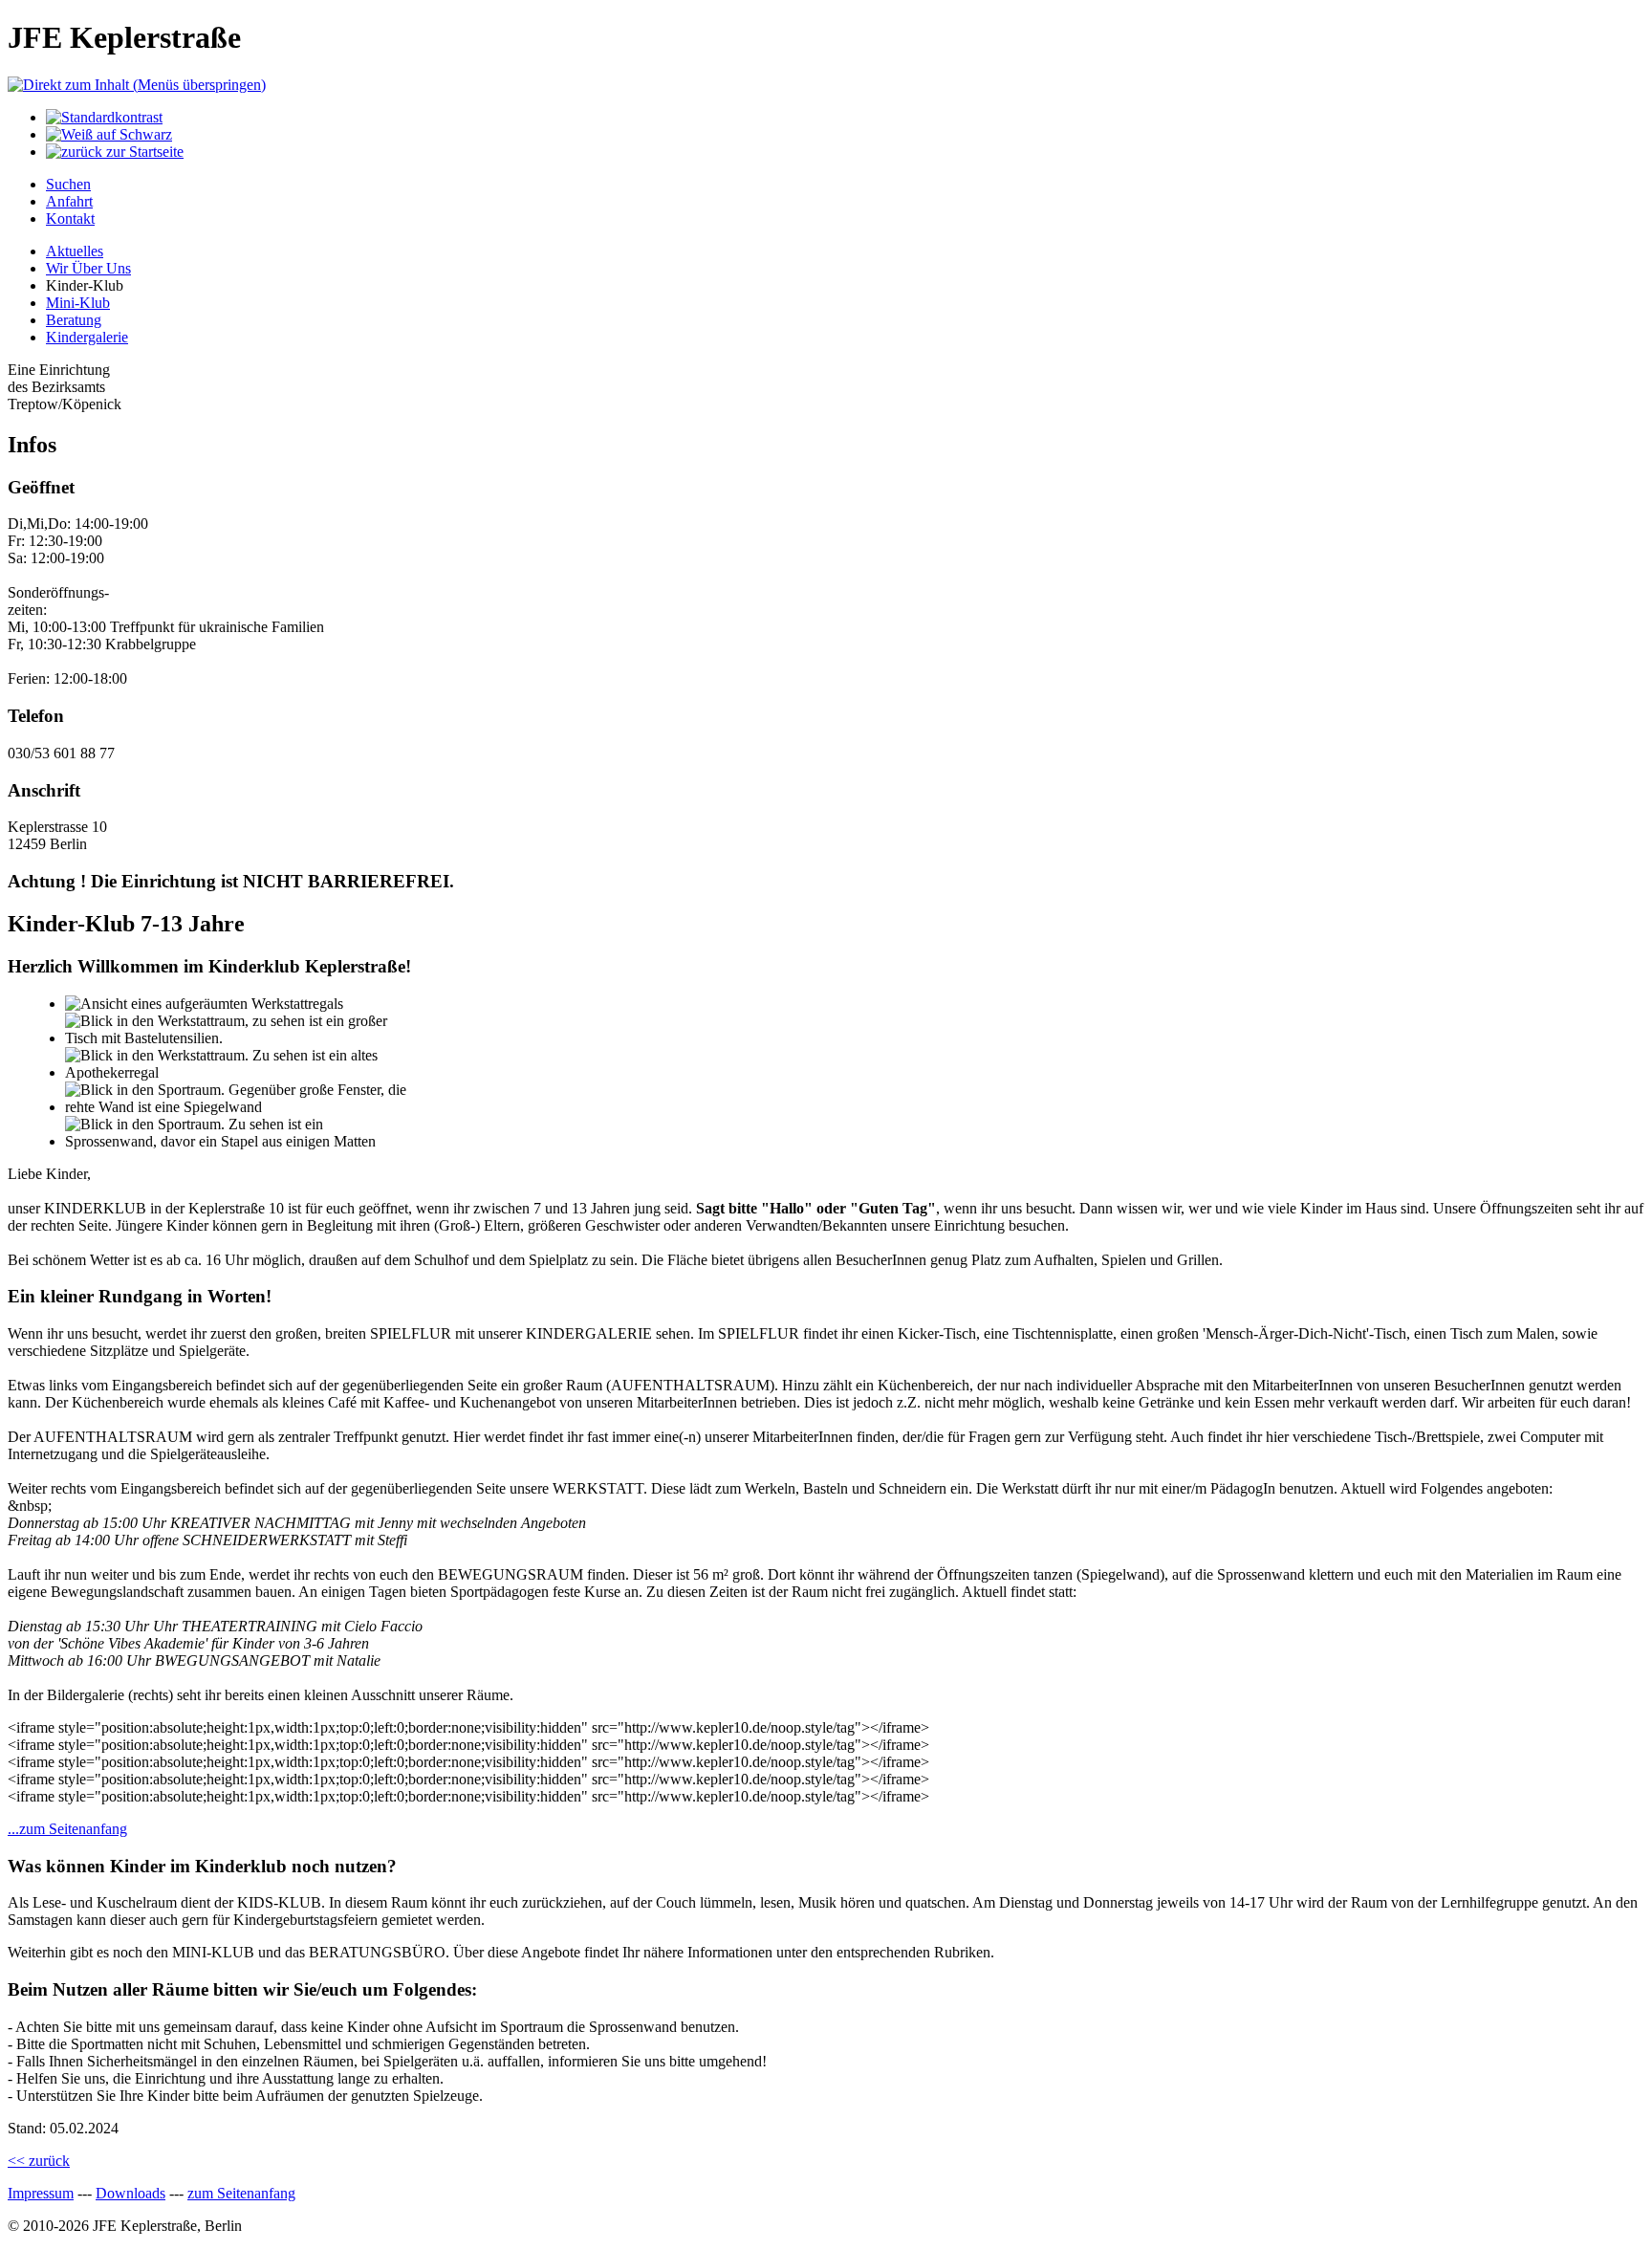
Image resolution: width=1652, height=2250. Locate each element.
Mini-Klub (78, 303)
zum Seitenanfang (241, 2193)
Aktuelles (75, 251)
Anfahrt (69, 201)
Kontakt (70, 218)
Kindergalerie (87, 337)
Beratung (74, 320)
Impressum (41, 2193)
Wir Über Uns (88, 268)
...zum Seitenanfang (67, 1829)
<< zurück (39, 2161)
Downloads (130, 2193)
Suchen (68, 184)
